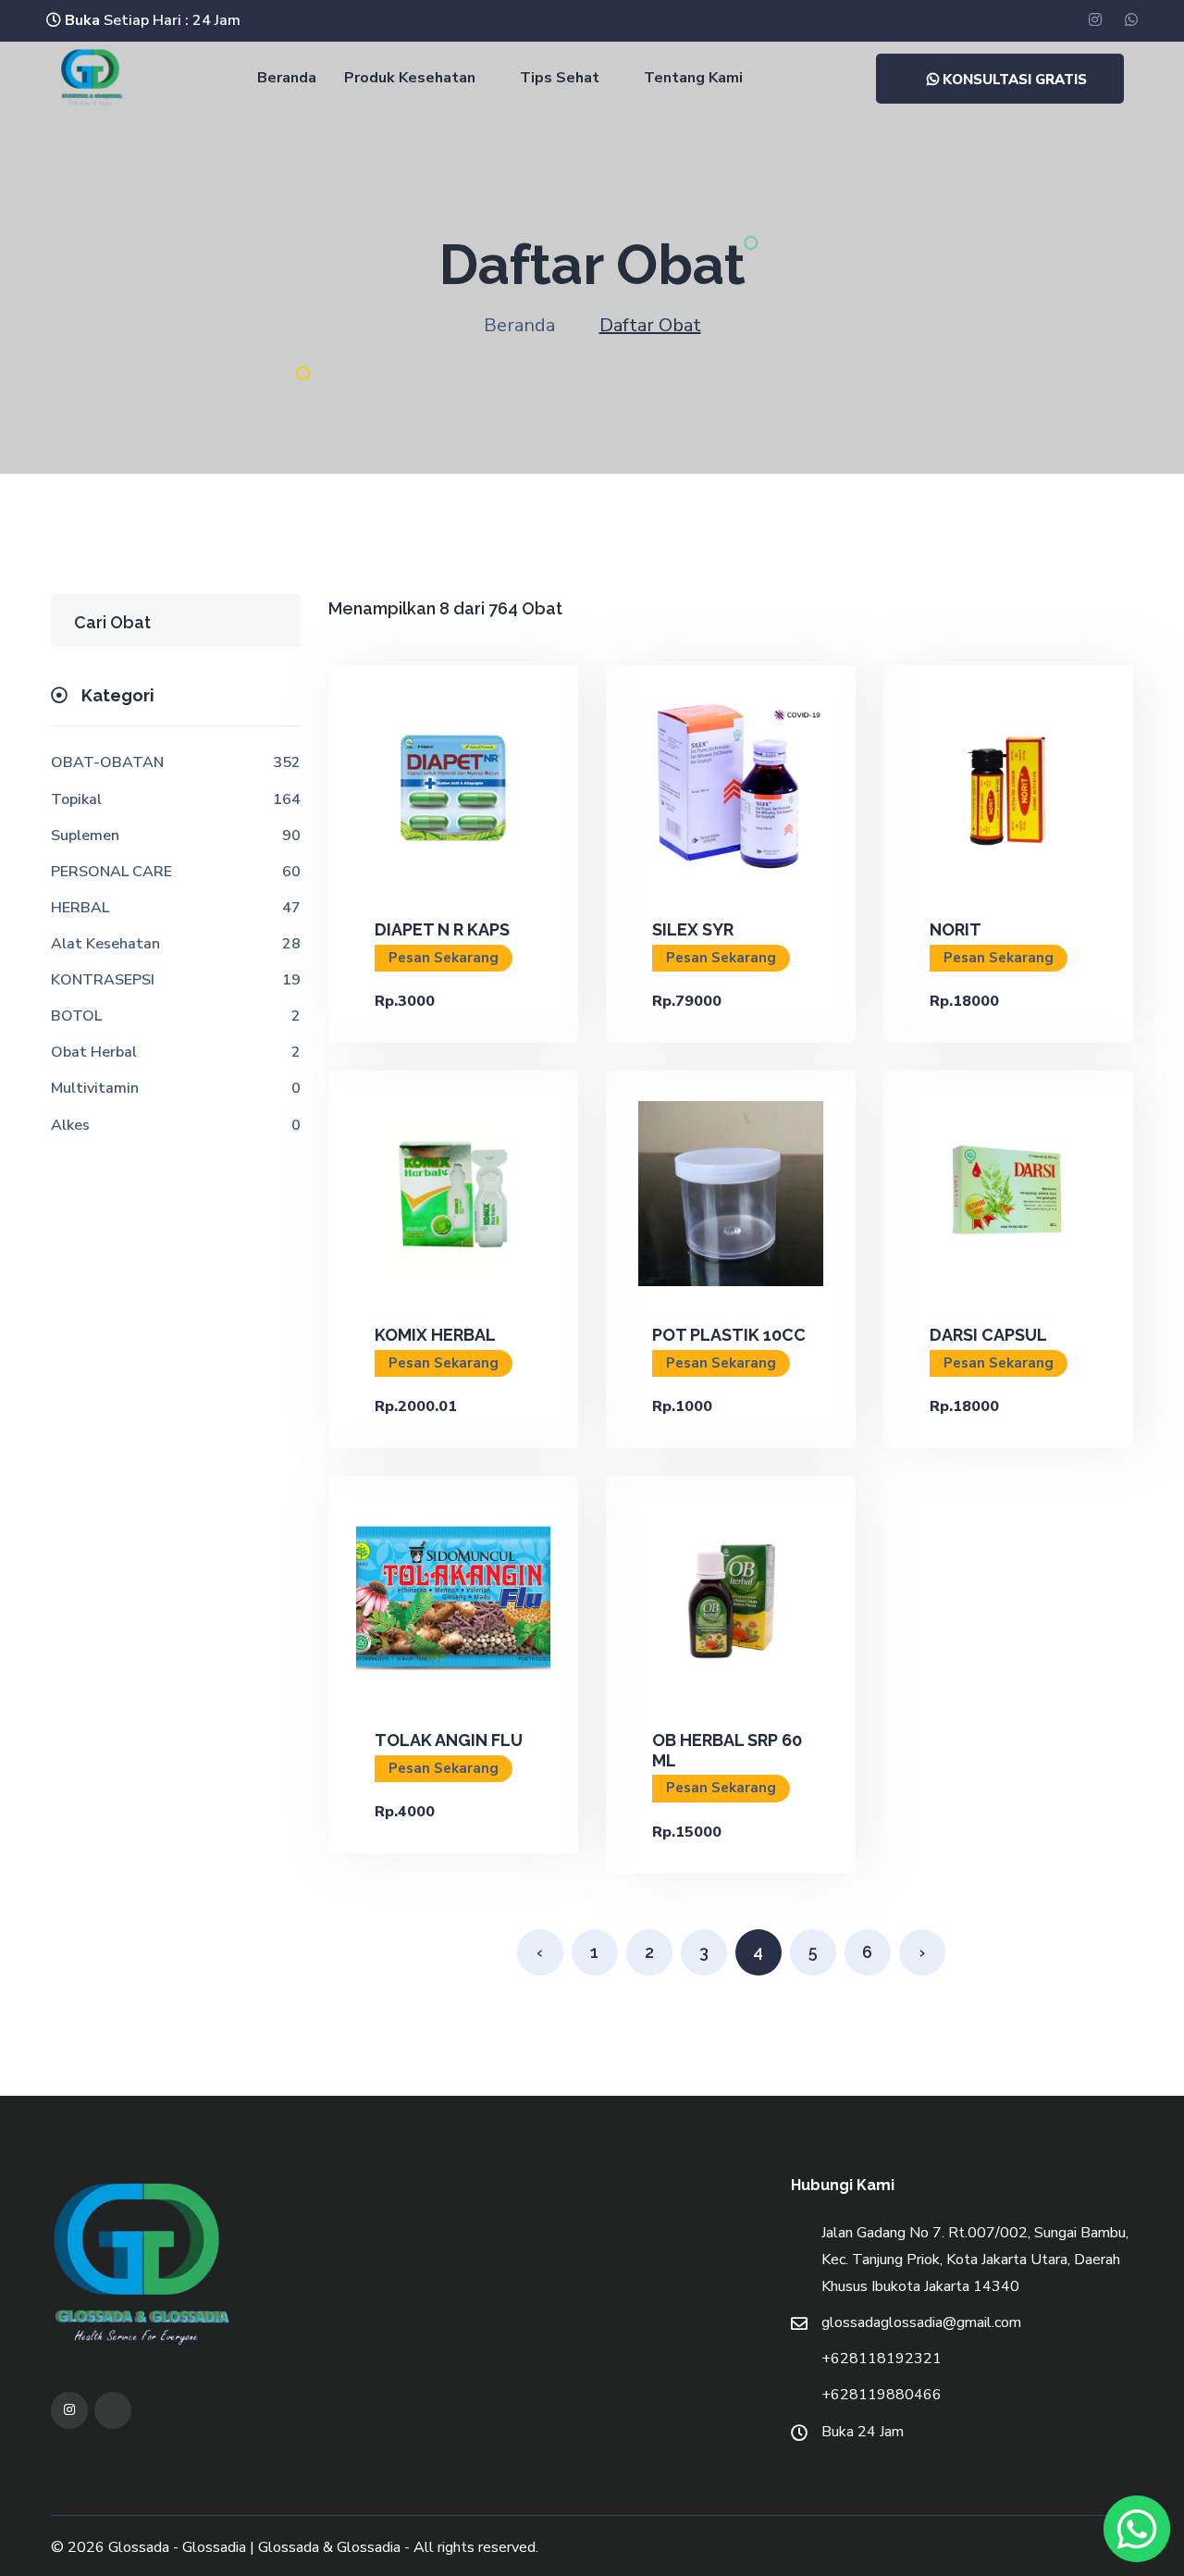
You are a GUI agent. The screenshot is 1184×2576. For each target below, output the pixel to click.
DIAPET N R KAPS (442, 929)
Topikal (76, 799)
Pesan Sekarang (444, 958)
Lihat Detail (453, 787)
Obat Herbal (94, 1052)
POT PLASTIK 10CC (729, 1335)
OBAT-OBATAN (107, 762)
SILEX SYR (693, 929)
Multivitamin (95, 1088)
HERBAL (80, 908)
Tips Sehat (560, 78)
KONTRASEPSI (103, 980)
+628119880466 (882, 2395)
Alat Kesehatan (105, 944)
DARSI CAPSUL (988, 1335)
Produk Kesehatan (410, 78)
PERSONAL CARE (111, 872)
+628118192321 (882, 2359)
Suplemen (85, 836)
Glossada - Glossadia (177, 2547)
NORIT (956, 929)
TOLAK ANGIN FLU (449, 1740)
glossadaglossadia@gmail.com (921, 2322)
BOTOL (76, 1016)
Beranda (285, 78)
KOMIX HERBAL (435, 1335)
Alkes (70, 1125)
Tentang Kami (693, 78)
